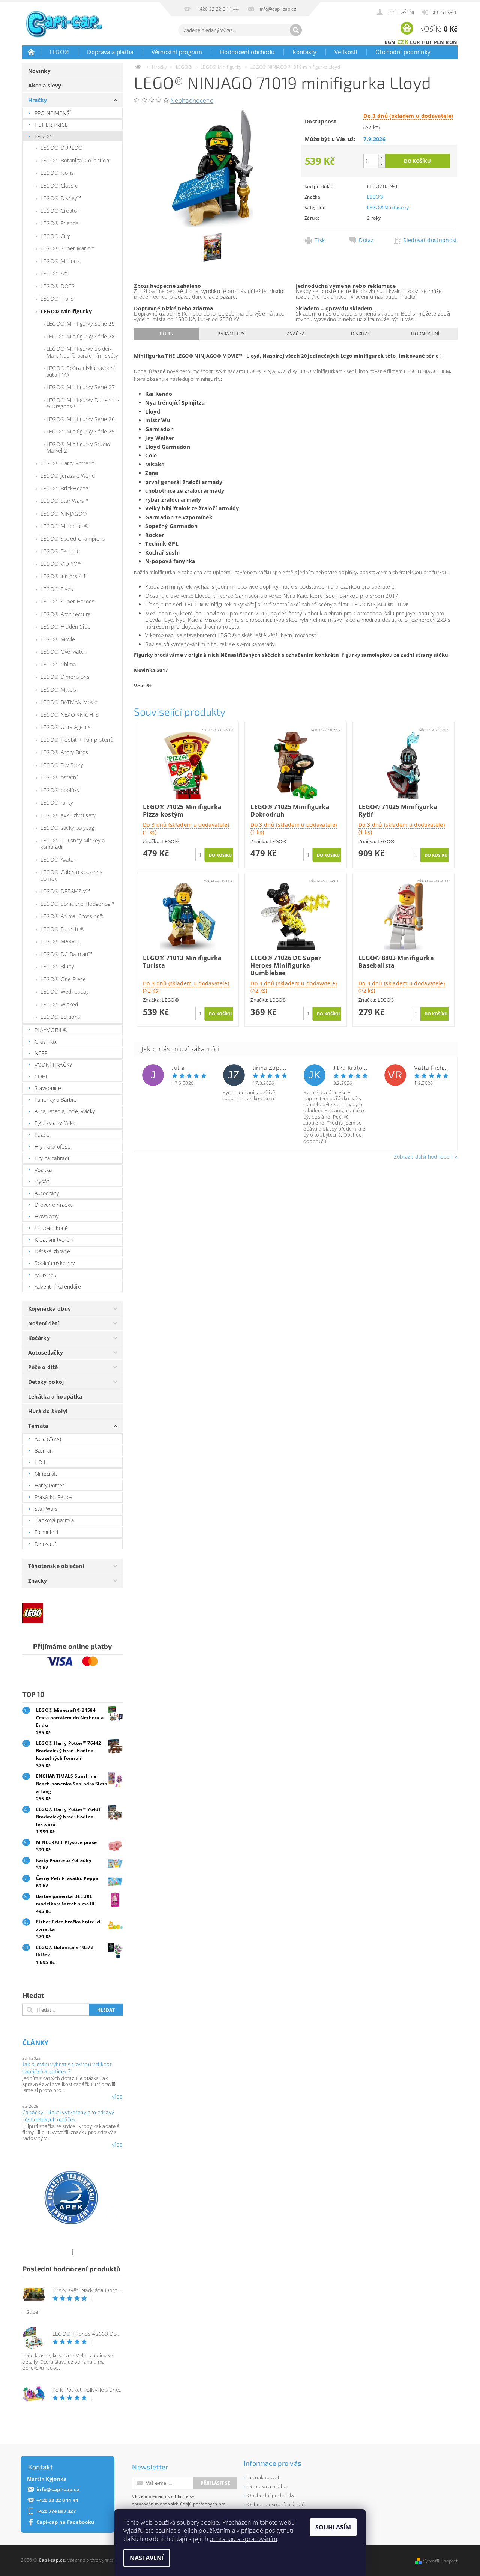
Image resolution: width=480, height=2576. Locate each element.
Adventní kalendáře (58, 1286)
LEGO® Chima (58, 664)
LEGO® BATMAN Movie (69, 702)
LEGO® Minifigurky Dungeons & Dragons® (83, 403)
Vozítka (43, 1170)
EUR (415, 42)
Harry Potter (49, 1485)
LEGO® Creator (60, 211)
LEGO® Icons (57, 173)
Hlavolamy (47, 1216)
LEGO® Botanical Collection (75, 160)
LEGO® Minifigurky (66, 311)
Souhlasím (333, 2527)
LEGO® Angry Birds (64, 752)
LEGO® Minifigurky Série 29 (81, 324)
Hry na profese (52, 1147)
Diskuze (361, 334)
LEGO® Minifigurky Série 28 (81, 336)
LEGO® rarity (57, 802)
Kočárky (39, 1338)
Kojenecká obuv (49, 1309)
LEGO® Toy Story (62, 765)
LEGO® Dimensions (65, 677)
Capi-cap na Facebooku (66, 2522)
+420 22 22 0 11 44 (57, 2500)
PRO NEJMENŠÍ (53, 113)
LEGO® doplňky (60, 790)
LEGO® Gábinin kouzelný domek (71, 875)
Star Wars (46, 1509)
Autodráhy (47, 1193)
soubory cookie (198, 2522)
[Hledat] (296, 30)
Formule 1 (47, 1532)
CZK (403, 42)
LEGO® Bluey (57, 966)
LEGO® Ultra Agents (66, 727)
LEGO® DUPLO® (62, 148)
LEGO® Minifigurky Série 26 (81, 419)
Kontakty (304, 52)
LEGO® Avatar (58, 859)
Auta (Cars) (48, 1439)
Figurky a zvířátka (55, 1123)
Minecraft (46, 1474)
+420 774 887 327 (56, 2511)
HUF (427, 42)
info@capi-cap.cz (58, 2490)
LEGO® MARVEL (61, 941)
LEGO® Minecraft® (64, 526)
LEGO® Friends (60, 223)
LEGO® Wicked (59, 1004)
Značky (38, 1581)
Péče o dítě (43, 1367)
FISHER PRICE (51, 125)
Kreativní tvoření (54, 1240)
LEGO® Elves (57, 589)
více (117, 2096)
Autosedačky (46, 1353)
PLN (439, 42)
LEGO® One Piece (63, 979)
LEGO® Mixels (58, 689)
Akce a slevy (45, 85)
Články (36, 2042)
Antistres (46, 1275)
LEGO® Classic (59, 186)
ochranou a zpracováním (243, 2539)
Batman (44, 1450)
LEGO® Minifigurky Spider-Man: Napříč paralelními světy (82, 352)
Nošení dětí (44, 1323)
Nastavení (147, 2558)
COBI (41, 1076)
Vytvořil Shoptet (440, 2561)
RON (451, 42)
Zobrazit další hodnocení (424, 1156)
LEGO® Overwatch (64, 652)
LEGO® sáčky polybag (67, 828)
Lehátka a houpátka (55, 1396)
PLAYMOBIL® (51, 1030)
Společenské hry (55, 1263)
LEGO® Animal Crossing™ (72, 916)
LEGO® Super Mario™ (67, 248)
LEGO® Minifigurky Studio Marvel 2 (78, 447)
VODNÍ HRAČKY (53, 1065)
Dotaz (366, 240)
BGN (390, 42)
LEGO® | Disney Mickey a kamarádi (73, 844)
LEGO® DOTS (58, 286)
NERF (41, 1053)
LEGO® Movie (58, 639)
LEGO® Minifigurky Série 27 (81, 387)
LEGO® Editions (60, 1017)
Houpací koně (51, 1228)
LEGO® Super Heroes (68, 601)
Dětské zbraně (52, 1251)
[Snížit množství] (382, 164)
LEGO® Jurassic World (68, 476)
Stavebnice (48, 1088)
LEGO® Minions (60, 261)
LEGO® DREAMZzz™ (65, 891)
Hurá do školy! (48, 1411)
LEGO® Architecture (66, 614)
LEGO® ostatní (59, 777)
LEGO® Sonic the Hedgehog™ (77, 904)
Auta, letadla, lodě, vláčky (65, 1111)
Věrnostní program (177, 52)
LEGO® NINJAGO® (64, 514)
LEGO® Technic (60, 551)
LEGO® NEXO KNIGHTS (70, 715)
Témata (38, 1426)
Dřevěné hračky (53, 1205)
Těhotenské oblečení (56, 1566)
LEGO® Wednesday (65, 992)
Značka (296, 334)
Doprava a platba (110, 52)
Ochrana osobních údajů (276, 2504)
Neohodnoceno (192, 101)
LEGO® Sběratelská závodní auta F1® (81, 371)
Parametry (231, 334)
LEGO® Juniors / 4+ (65, 576)
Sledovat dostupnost (428, 240)
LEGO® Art (54, 273)
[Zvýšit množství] (382, 157)
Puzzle (42, 1135)
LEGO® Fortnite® (63, 929)
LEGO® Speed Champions (73, 539)
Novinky (39, 71)
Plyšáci (43, 1181)
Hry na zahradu (53, 1158)
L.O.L (41, 1462)
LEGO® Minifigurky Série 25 (81, 431)
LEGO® (59, 52)
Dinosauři (46, 1544)
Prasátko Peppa (53, 1497)
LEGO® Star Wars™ (64, 501)
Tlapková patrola (54, 1520)
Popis (166, 334)
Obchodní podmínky (403, 52)
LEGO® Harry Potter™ (67, 463)
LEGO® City (55, 236)
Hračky (38, 100)
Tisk (320, 240)
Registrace (444, 12)
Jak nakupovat (263, 2477)
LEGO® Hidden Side (65, 626)
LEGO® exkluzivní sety (68, 815)
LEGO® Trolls (57, 299)
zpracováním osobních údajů (162, 2504)
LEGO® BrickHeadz (64, 488)
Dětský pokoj (46, 1382)
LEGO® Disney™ (61, 198)
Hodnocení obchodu (247, 52)
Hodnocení (425, 334)
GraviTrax (46, 1041)
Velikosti (346, 52)
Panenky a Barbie (55, 1100)
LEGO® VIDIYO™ (61, 564)
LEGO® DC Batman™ (66, 954)
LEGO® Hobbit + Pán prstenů (77, 740)
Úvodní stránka (31, 52)
